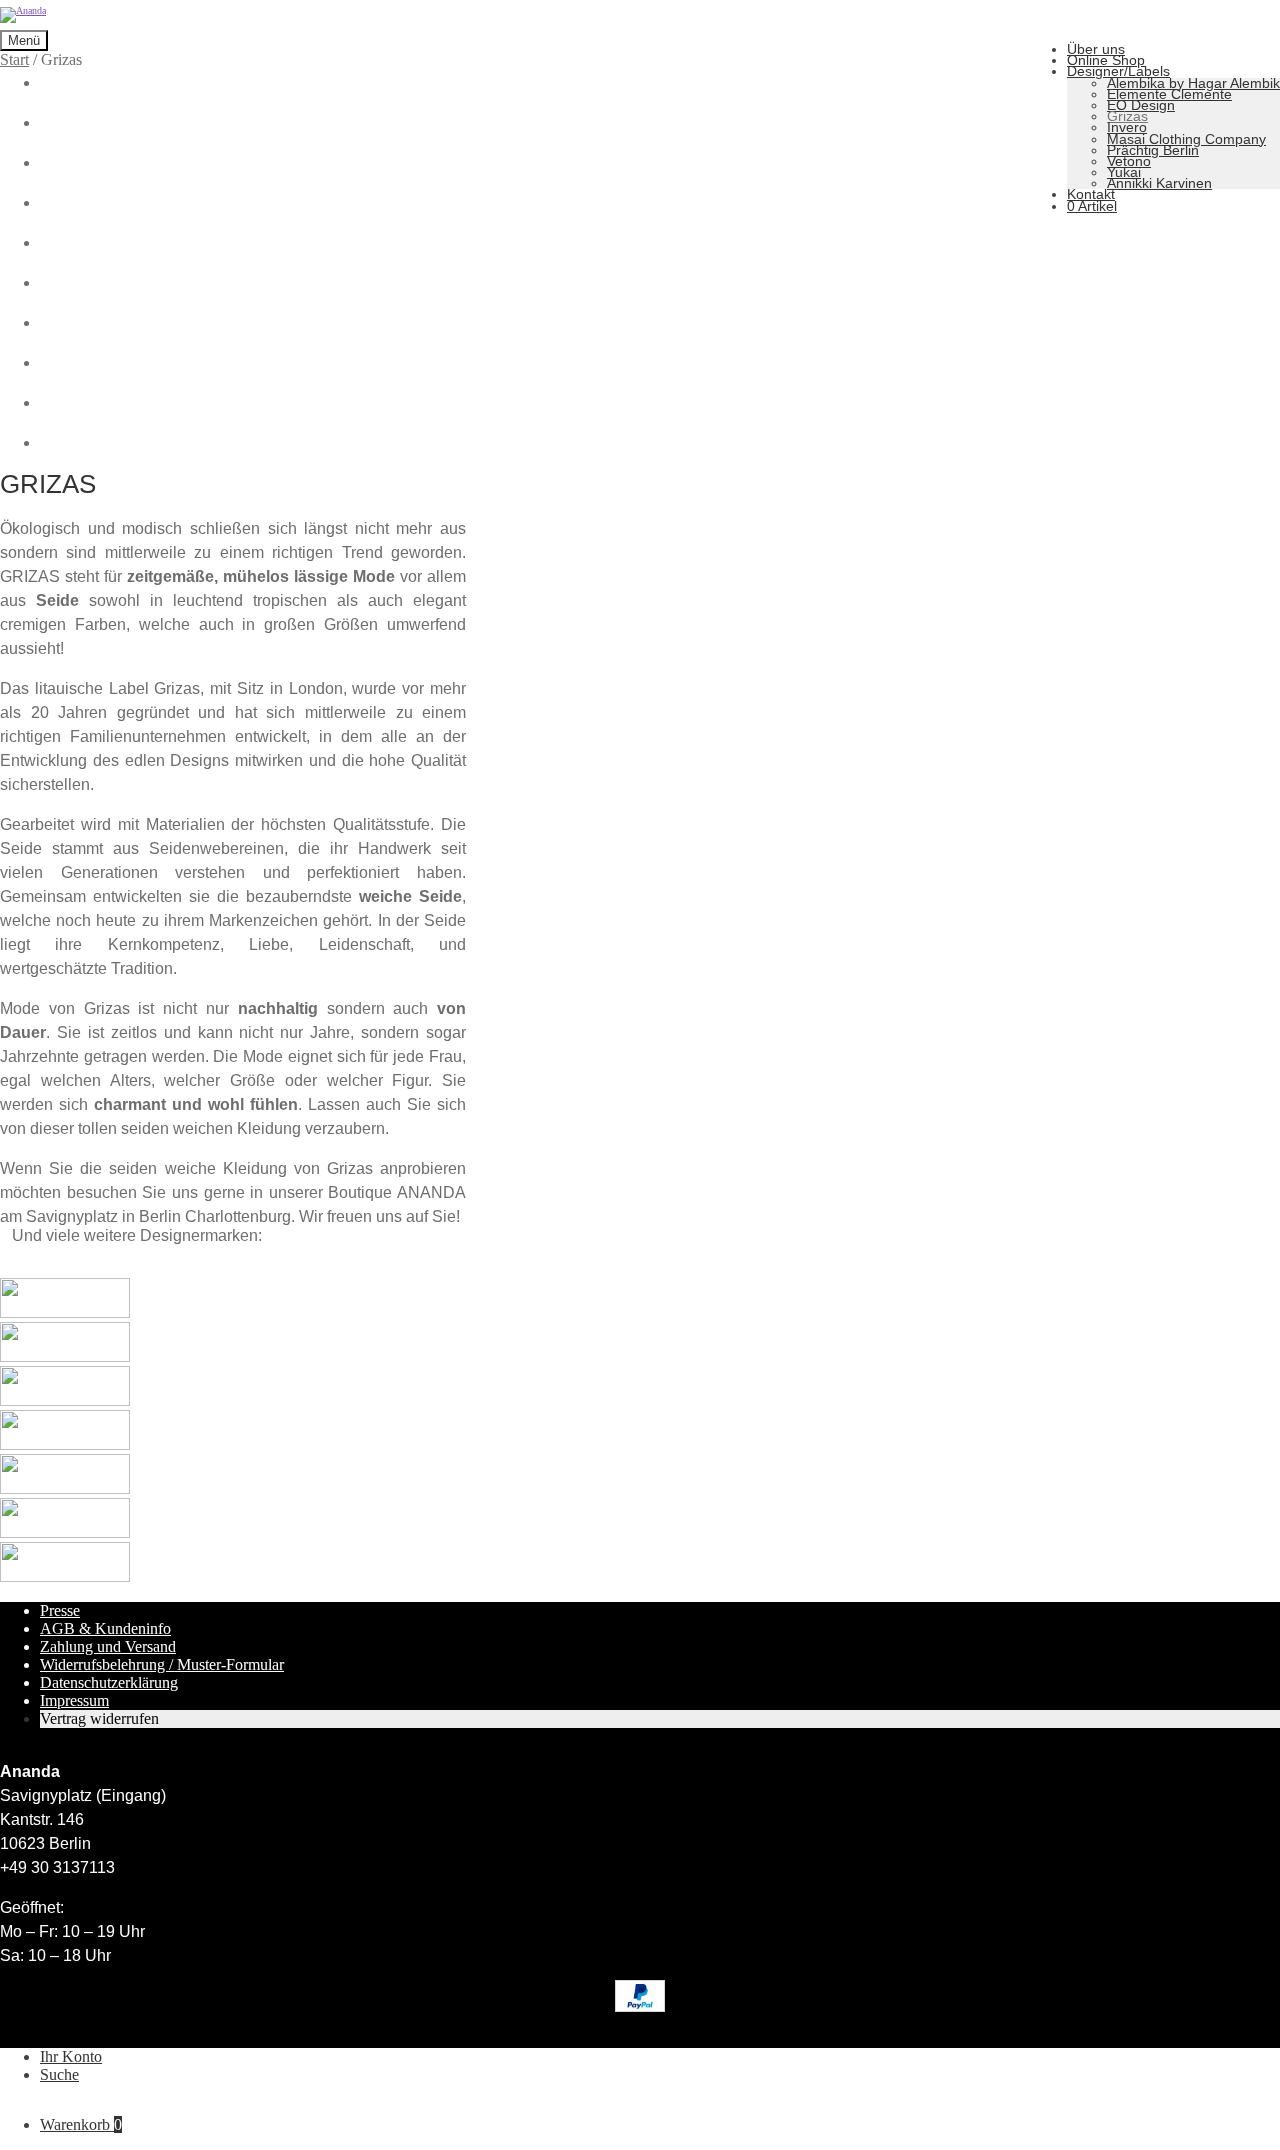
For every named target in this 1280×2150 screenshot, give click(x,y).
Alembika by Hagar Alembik (1193, 83)
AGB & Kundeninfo (105, 1628)
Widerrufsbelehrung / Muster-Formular (162, 1664)
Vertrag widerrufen (99, 1718)
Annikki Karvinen (1159, 183)
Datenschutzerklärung (109, 1682)
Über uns (1096, 49)
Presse (60, 1610)
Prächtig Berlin (1153, 150)
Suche (59, 2074)
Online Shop (1106, 60)
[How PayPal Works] (640, 2006)
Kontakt (1091, 194)
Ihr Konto (71, 2056)
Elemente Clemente (1169, 94)
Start (14, 59)
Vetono (1129, 161)
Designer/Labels (1118, 71)
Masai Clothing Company (1186, 139)
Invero (1127, 127)
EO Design (1141, 105)
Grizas (1127, 116)
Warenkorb (81, 2124)
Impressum (74, 1700)
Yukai (1124, 172)
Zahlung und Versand (108, 1646)
